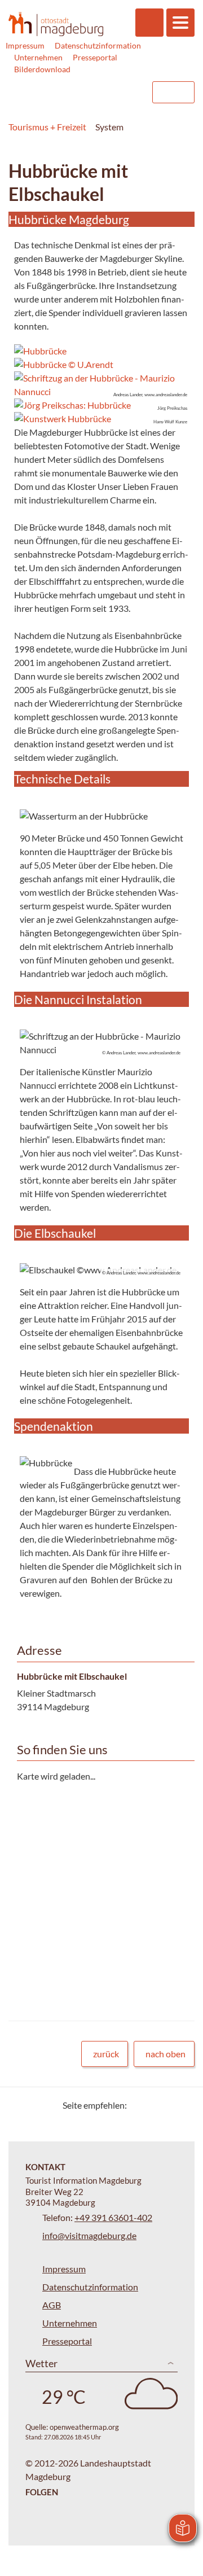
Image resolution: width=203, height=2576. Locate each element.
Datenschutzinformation (98, 45)
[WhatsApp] (182, 2105)
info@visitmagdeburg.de (89, 2235)
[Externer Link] (72, 92)
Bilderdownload (42, 69)
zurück (106, 2054)
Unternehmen (38, 57)
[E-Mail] (168, 2105)
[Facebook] (154, 2105)
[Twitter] (140, 2105)
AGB (52, 2305)
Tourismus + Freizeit (47, 127)
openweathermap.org (84, 2427)
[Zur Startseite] (56, 24)
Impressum (25, 45)
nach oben (166, 2054)
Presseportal (95, 57)
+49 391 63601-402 (113, 2217)
